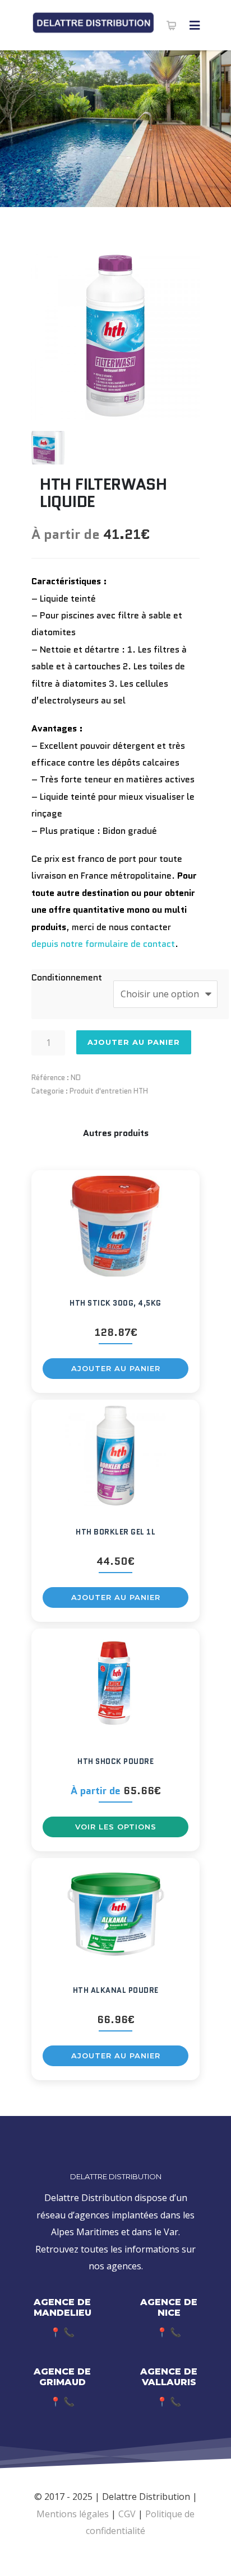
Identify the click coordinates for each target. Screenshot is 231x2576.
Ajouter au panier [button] (116, 1368)
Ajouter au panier (134, 1042)
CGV (127, 2514)
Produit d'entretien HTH (109, 1091)
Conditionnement (67, 977)
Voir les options (116, 1827)
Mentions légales (73, 2514)
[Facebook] (115, 2558)
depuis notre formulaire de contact (103, 944)
